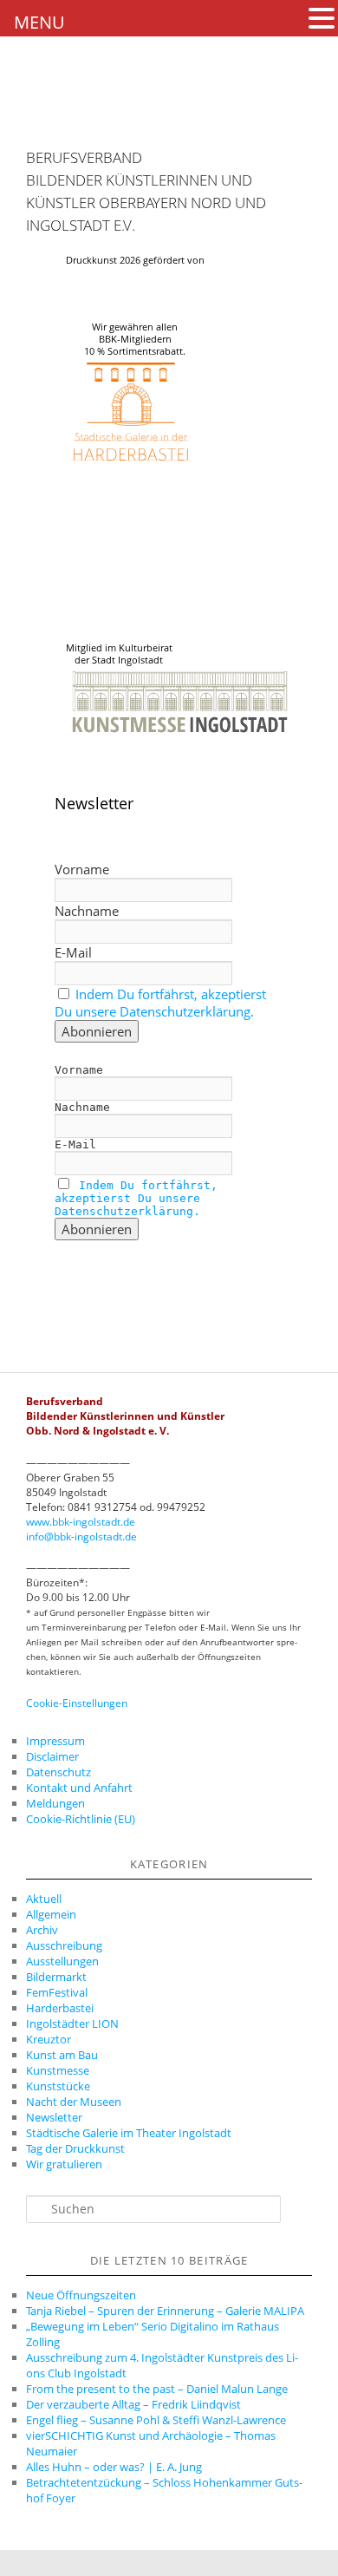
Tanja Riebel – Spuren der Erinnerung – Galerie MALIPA (165, 2311)
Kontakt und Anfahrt (79, 1788)
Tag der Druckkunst (75, 2148)
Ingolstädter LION (72, 2024)
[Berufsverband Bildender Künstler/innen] (55, 117)
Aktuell (44, 1899)
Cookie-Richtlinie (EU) (81, 1819)
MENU (39, 22)
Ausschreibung (64, 1945)
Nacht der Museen (74, 2102)
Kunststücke (58, 2086)
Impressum (55, 1741)
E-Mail (73, 952)
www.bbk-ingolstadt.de (81, 1522)
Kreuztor (49, 2039)
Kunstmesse (58, 2070)
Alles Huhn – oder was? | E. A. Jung (114, 2467)
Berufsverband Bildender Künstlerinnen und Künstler (139, 180)
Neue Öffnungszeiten (81, 2295)
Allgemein (51, 1914)
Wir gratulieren (64, 2164)
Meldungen (55, 1803)
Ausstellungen (62, 1961)
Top (318, 2552)
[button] (322, 18)
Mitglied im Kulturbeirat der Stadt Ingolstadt (119, 654)
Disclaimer (52, 1756)
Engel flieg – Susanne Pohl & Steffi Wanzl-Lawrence (156, 2420)
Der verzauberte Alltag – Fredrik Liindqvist (133, 2404)
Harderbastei (60, 2008)
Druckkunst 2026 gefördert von (135, 260)
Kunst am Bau (62, 2055)
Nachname (87, 911)
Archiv (42, 1930)
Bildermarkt (56, 1977)
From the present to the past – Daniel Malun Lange (157, 2389)
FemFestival (57, 1992)
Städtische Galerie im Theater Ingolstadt (129, 2133)
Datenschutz (58, 1772)
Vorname (82, 869)
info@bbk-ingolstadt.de (81, 1536)
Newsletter (54, 2117)
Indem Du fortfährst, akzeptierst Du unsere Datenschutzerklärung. (160, 1003)
